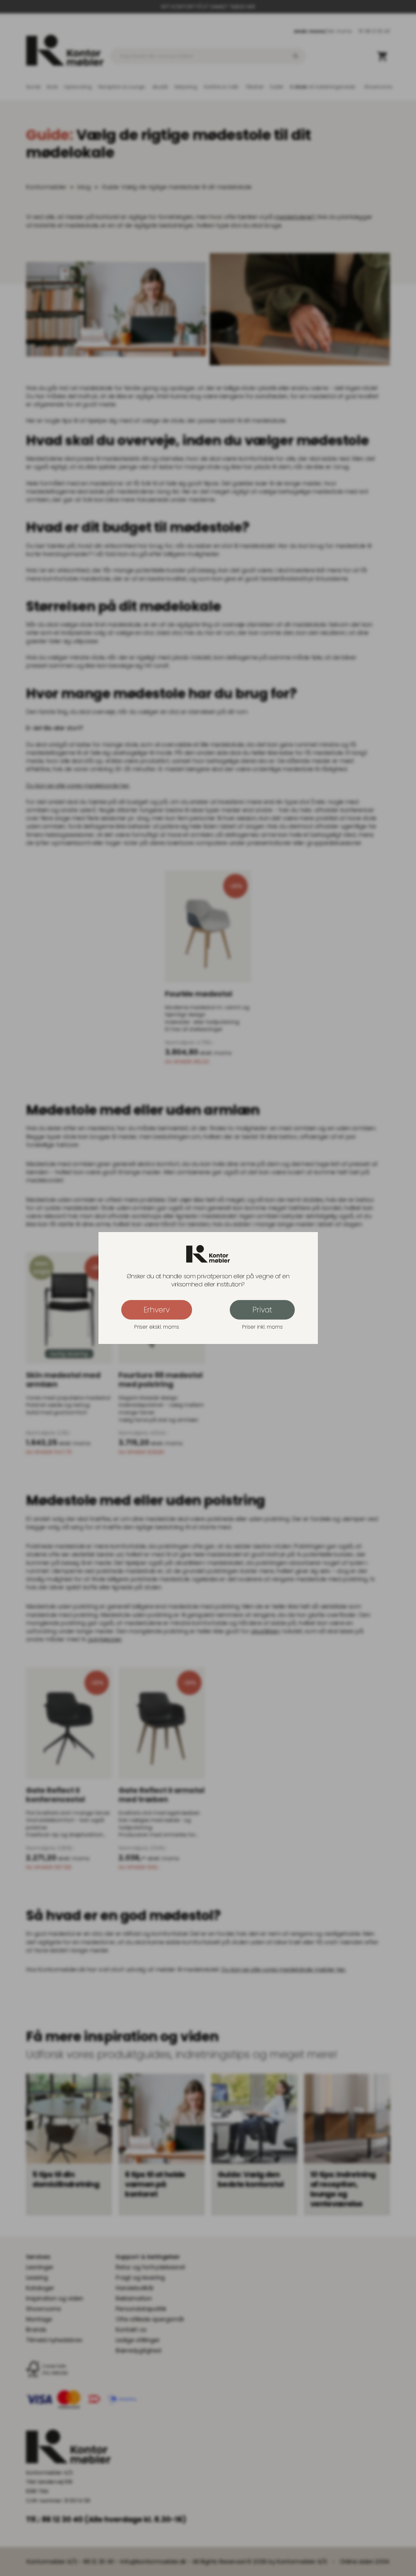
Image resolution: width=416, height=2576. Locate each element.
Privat (262, 1310)
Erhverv (157, 1310)
